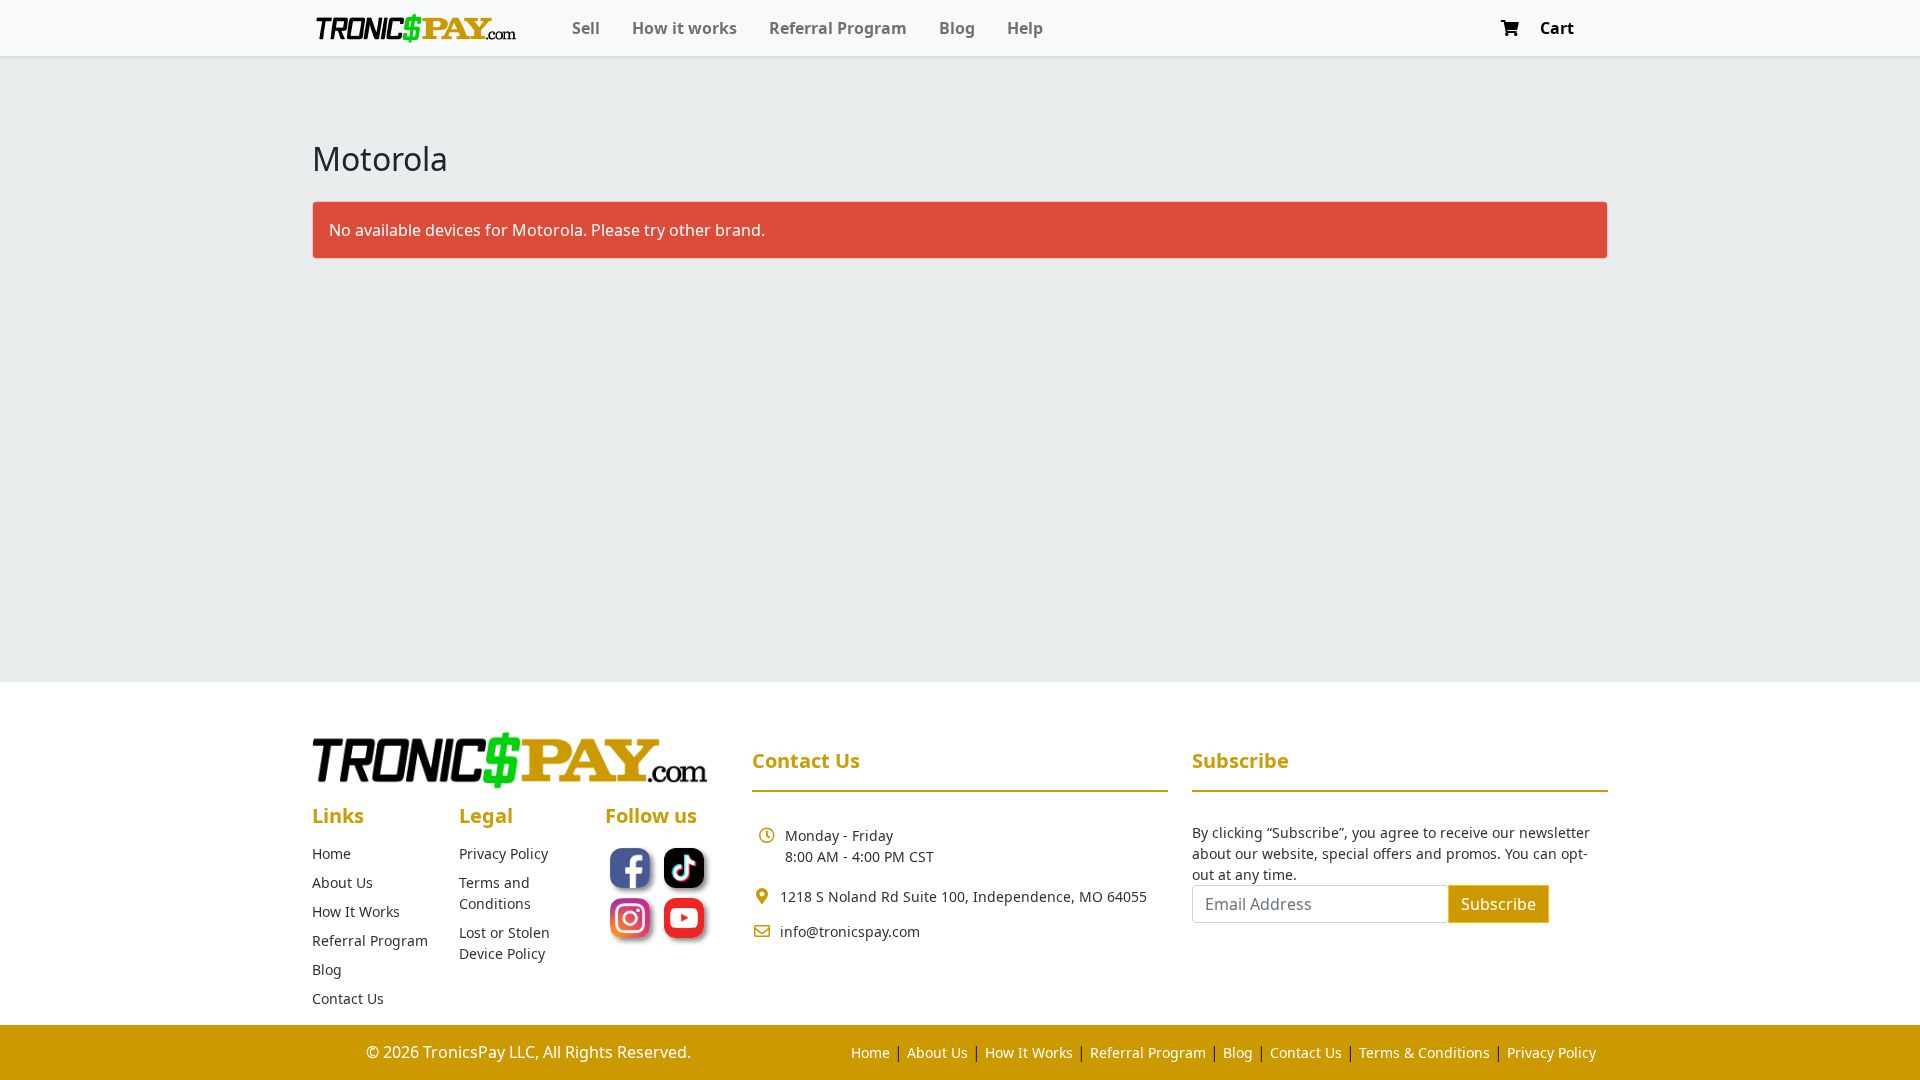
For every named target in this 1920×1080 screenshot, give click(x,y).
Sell (586, 28)
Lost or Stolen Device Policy (504, 943)
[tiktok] (684, 866)
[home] (416, 28)
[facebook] (632, 866)
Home (331, 853)
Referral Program (838, 28)
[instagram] (632, 916)
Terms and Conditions (495, 893)
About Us (342, 882)
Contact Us (348, 998)
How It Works (356, 911)
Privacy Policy (503, 853)
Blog (957, 28)
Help (1025, 28)
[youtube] (684, 916)
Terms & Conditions (1424, 1052)
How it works (684, 28)
